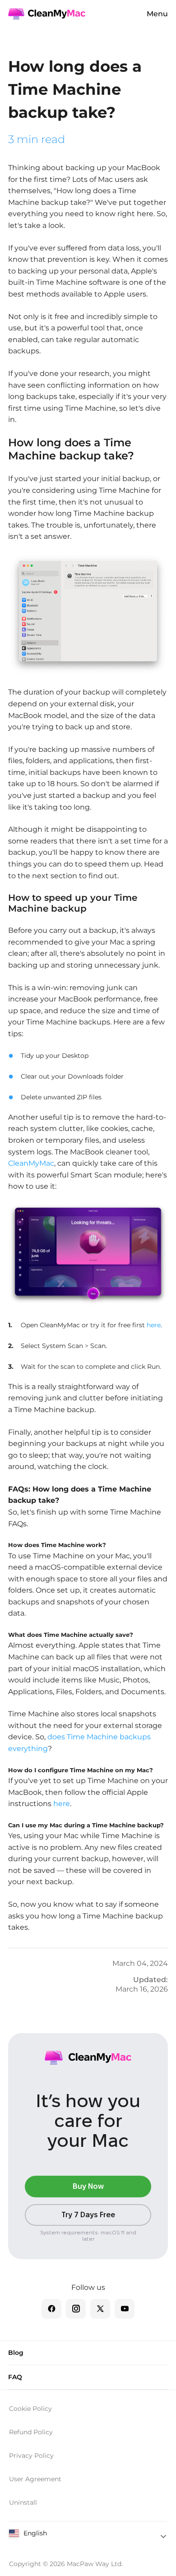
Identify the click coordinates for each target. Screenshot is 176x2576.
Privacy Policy (31, 2456)
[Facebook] (51, 2309)
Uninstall (23, 2502)
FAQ (15, 2377)
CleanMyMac (31, 1163)
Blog (16, 2353)
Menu (157, 14)
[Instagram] (76, 2309)
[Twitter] (100, 2309)
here (154, 1325)
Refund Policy (31, 2432)
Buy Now (88, 2186)
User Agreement (35, 2479)
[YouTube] (125, 2309)
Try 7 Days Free (88, 2215)
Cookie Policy (30, 2409)
